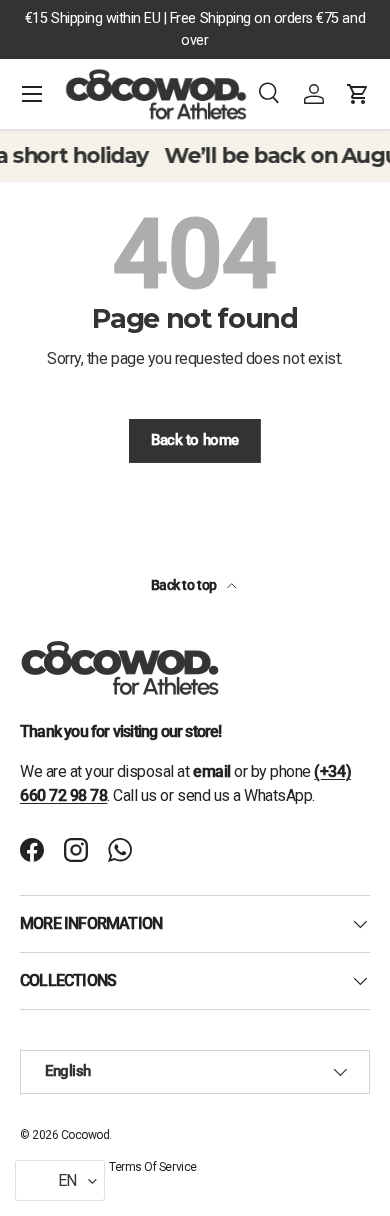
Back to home (194, 440)
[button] (358, 94)
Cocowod (85, 1135)
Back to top (185, 585)
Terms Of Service (152, 1167)
